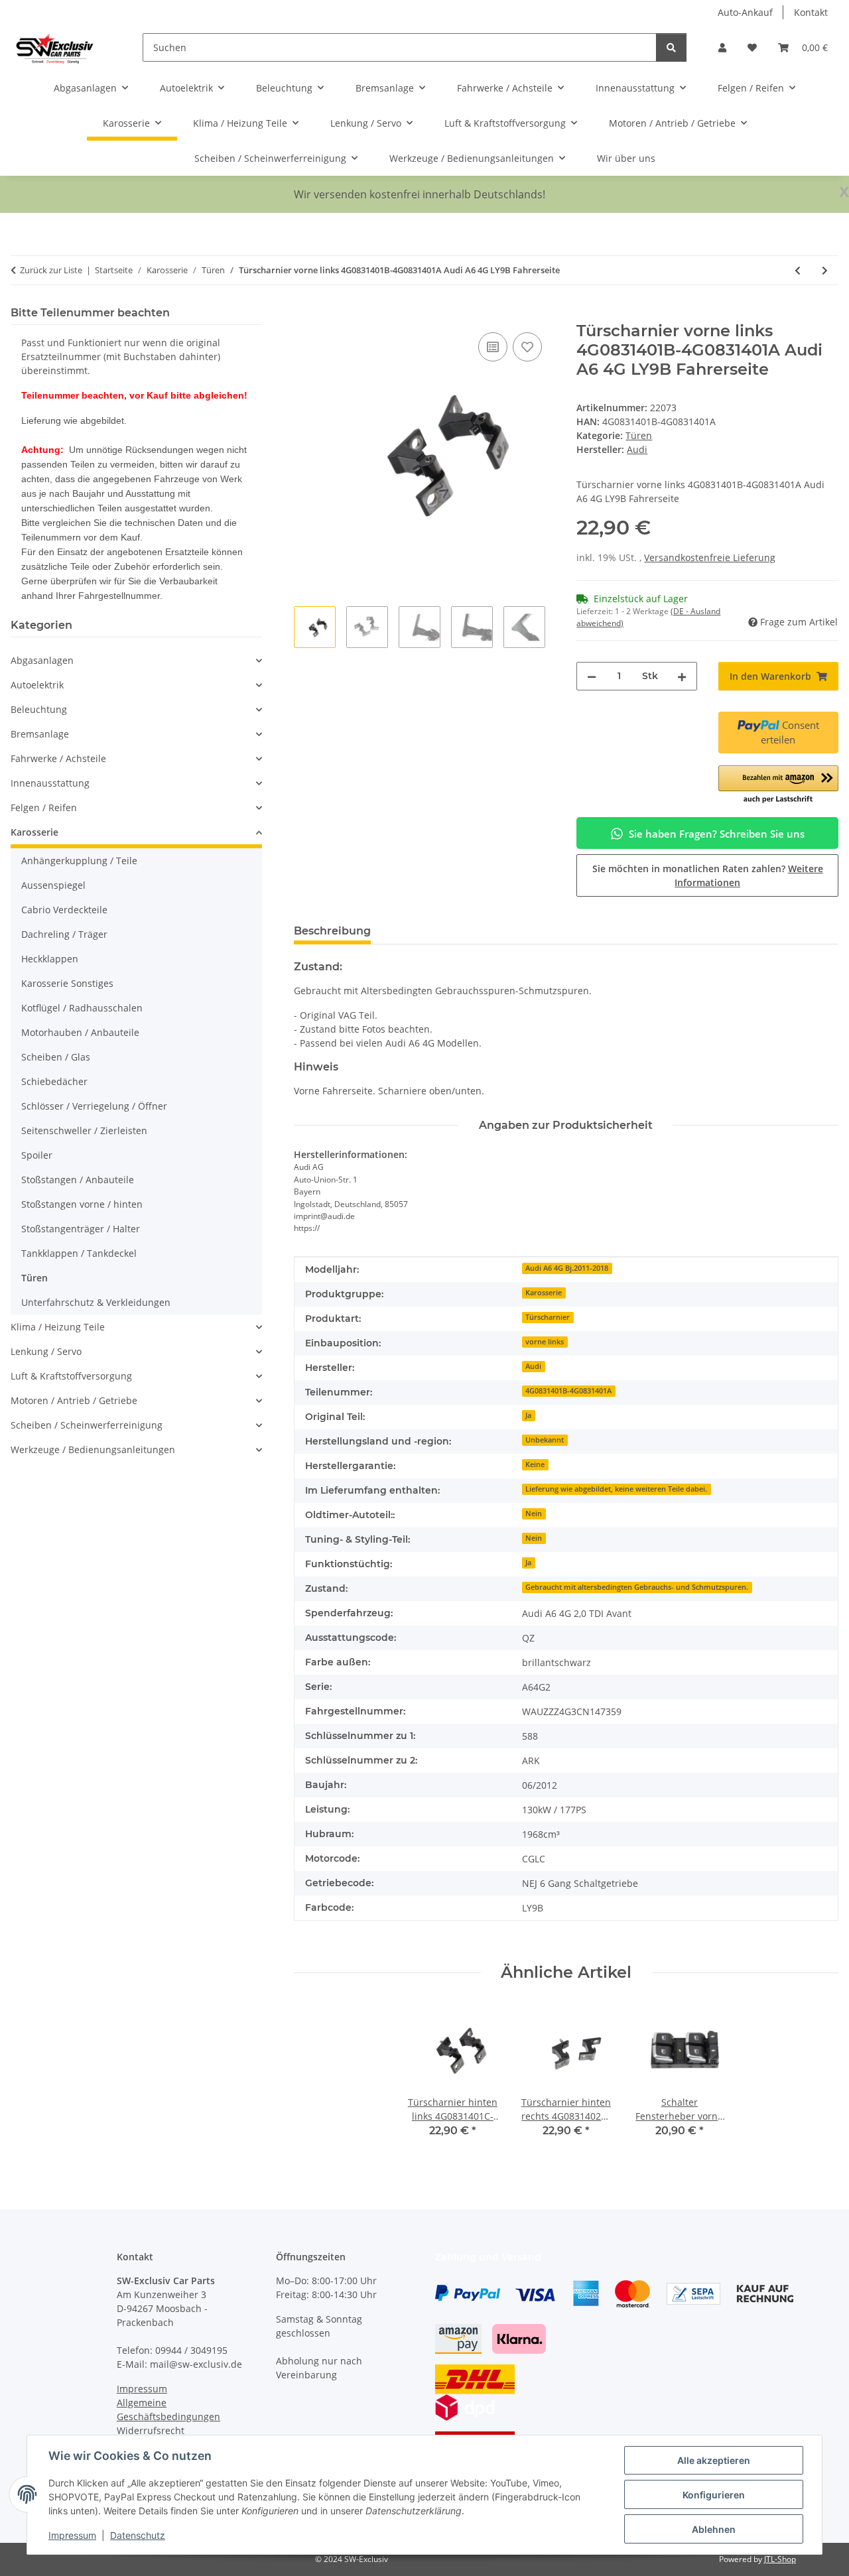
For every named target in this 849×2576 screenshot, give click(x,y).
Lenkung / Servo (46, 1351)
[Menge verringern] (592, 676)
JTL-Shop (780, 2559)
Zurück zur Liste (51, 270)
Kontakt (811, 12)
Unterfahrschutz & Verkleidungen (96, 1302)
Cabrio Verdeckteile (64, 910)
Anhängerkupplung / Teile (79, 861)
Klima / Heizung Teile (58, 1327)
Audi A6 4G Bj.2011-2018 (567, 1268)
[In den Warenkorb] (304, 314)
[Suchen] (671, 47)
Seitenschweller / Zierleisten (84, 1130)
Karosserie (544, 1293)
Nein (534, 1513)
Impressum (72, 2535)
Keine (535, 1464)
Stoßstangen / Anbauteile (78, 1180)
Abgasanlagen (42, 660)
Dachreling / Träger (64, 934)
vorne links (545, 1342)
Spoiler (37, 1155)
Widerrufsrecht (151, 2430)
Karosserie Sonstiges (67, 983)
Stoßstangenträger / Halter (81, 1229)
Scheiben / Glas (56, 1057)
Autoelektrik (37, 685)
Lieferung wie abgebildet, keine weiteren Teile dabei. (616, 1489)
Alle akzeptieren (714, 2460)
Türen (639, 435)
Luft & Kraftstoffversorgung (71, 1376)
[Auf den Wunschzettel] (527, 347)
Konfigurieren (714, 2495)
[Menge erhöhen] (682, 676)
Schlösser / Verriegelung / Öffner (94, 1106)
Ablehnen (714, 2529)
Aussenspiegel (53, 885)
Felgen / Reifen (44, 807)
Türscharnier (548, 1317)
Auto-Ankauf (745, 12)
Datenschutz (138, 2535)
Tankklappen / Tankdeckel (79, 1253)
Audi (533, 1366)
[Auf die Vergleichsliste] (493, 347)
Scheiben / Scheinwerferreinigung (87, 1425)
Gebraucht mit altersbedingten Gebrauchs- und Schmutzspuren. (637, 1587)
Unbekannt (545, 1440)
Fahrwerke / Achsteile (58, 758)
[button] (722, 47)
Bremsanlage (40, 734)
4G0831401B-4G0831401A (568, 1391)
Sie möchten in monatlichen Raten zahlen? (708, 875)
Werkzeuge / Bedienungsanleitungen (93, 1449)
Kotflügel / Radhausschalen (82, 1008)
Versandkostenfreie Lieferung (710, 557)
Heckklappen (50, 959)
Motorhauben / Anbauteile (80, 1032)
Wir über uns (626, 158)
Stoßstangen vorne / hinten (82, 1204)
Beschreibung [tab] (332, 931)
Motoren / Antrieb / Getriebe (74, 1400)
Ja (528, 1415)
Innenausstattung (50, 783)
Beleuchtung (39, 709)
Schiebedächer (54, 1081)
